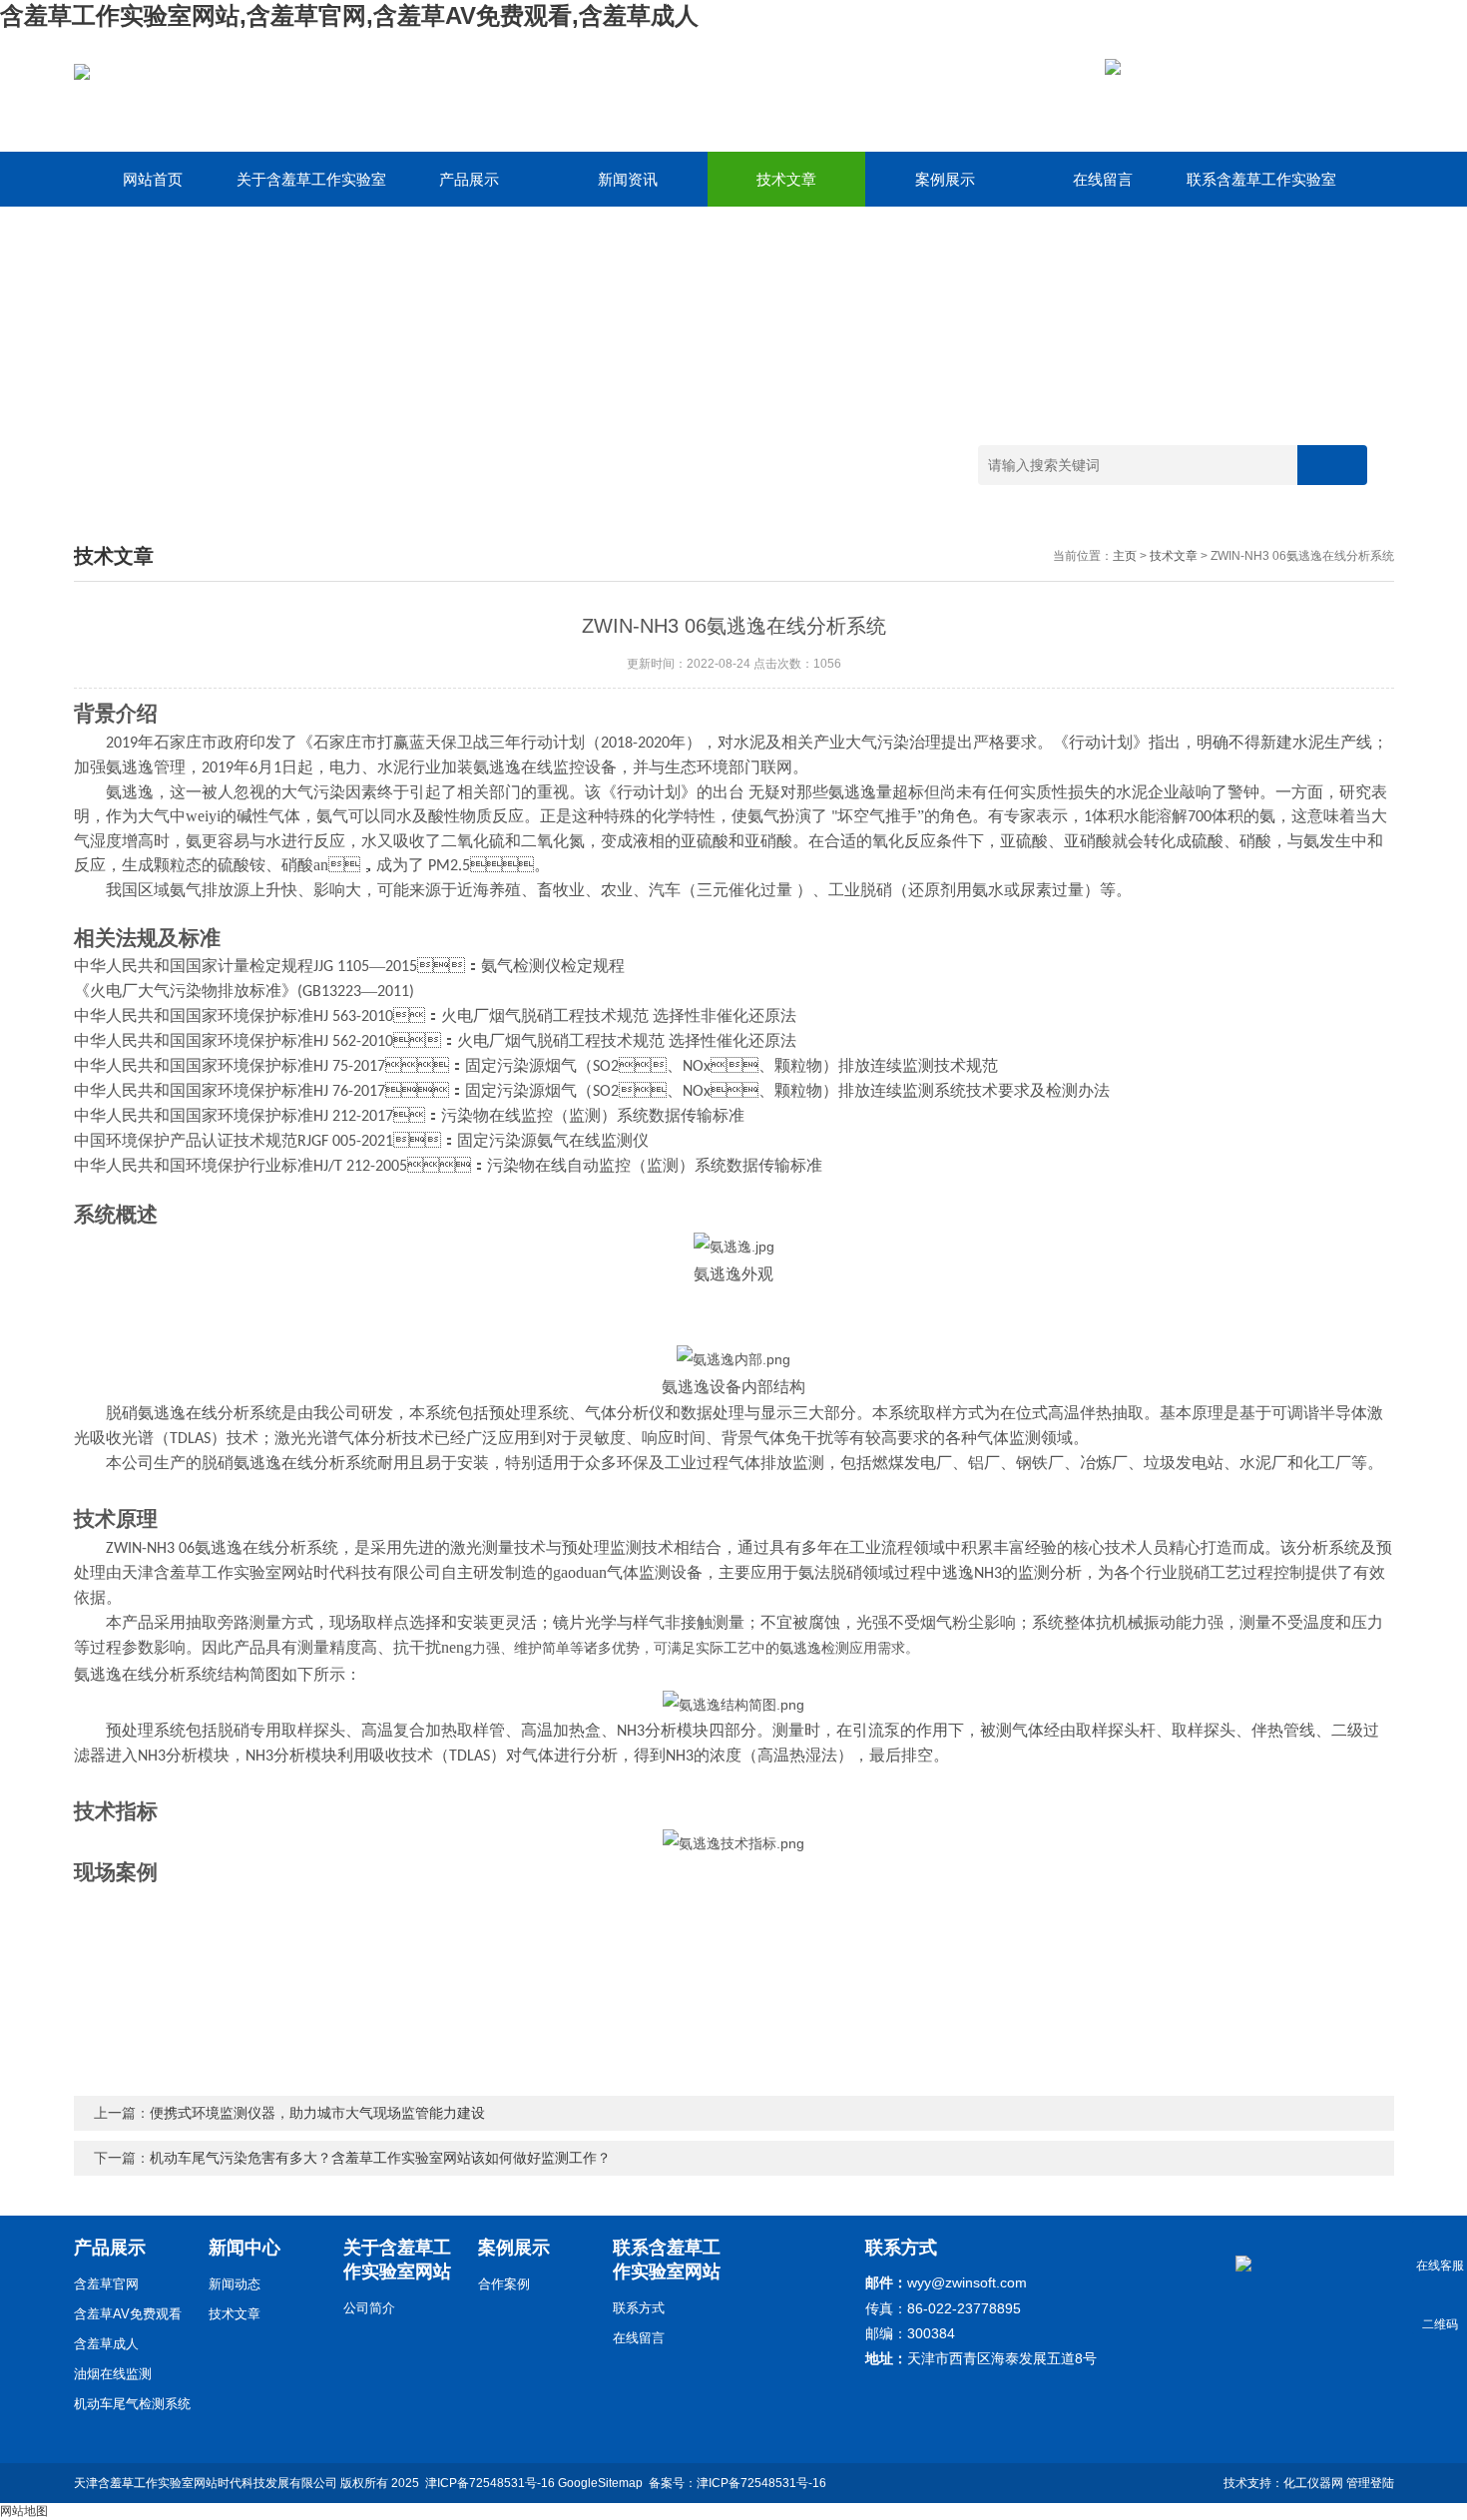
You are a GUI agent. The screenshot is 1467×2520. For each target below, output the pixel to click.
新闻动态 (235, 2284)
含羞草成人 (106, 2344)
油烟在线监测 (113, 2374)
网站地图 (24, 2511)
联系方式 (639, 2308)
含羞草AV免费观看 (128, 2314)
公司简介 (369, 2308)
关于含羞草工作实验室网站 (311, 189)
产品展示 (469, 179)
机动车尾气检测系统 (132, 2404)
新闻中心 (244, 2248)
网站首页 (153, 179)
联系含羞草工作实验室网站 (1261, 189)
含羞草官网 (106, 2284)
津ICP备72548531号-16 (490, 2483)
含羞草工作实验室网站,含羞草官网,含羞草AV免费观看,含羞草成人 (349, 15)
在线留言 (1103, 179)
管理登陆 (1370, 2483)
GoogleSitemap (600, 2483)
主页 (1125, 556)
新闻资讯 (628, 179)
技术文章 (786, 179)
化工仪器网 (1313, 2483)
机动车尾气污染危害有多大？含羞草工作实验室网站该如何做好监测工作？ (380, 2158)
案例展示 (945, 179)
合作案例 (504, 2284)
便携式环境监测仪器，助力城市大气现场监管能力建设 (317, 2113)
